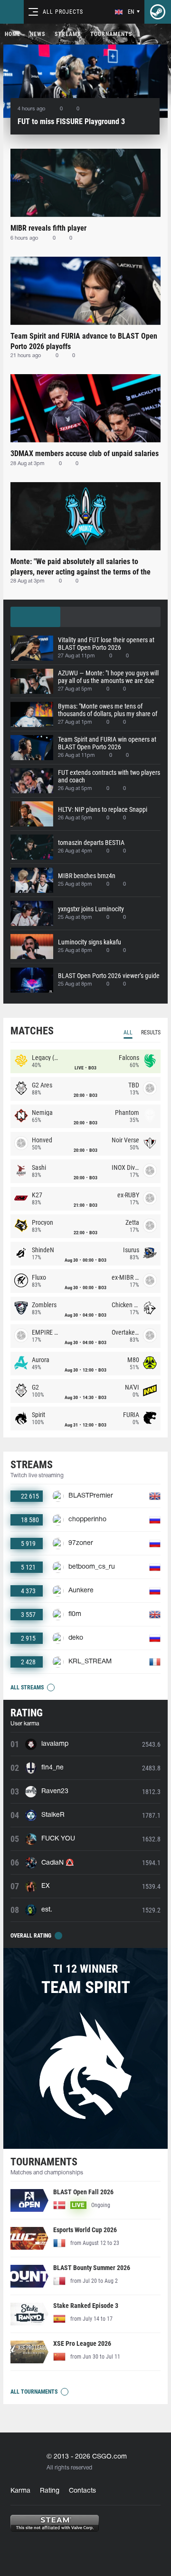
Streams (68, 34)
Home (13, 34)
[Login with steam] (158, 12)
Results (151, 1032)
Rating (50, 2491)
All (128, 1032)
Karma (20, 2491)
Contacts (82, 2491)
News (38, 34)
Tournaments (111, 34)
